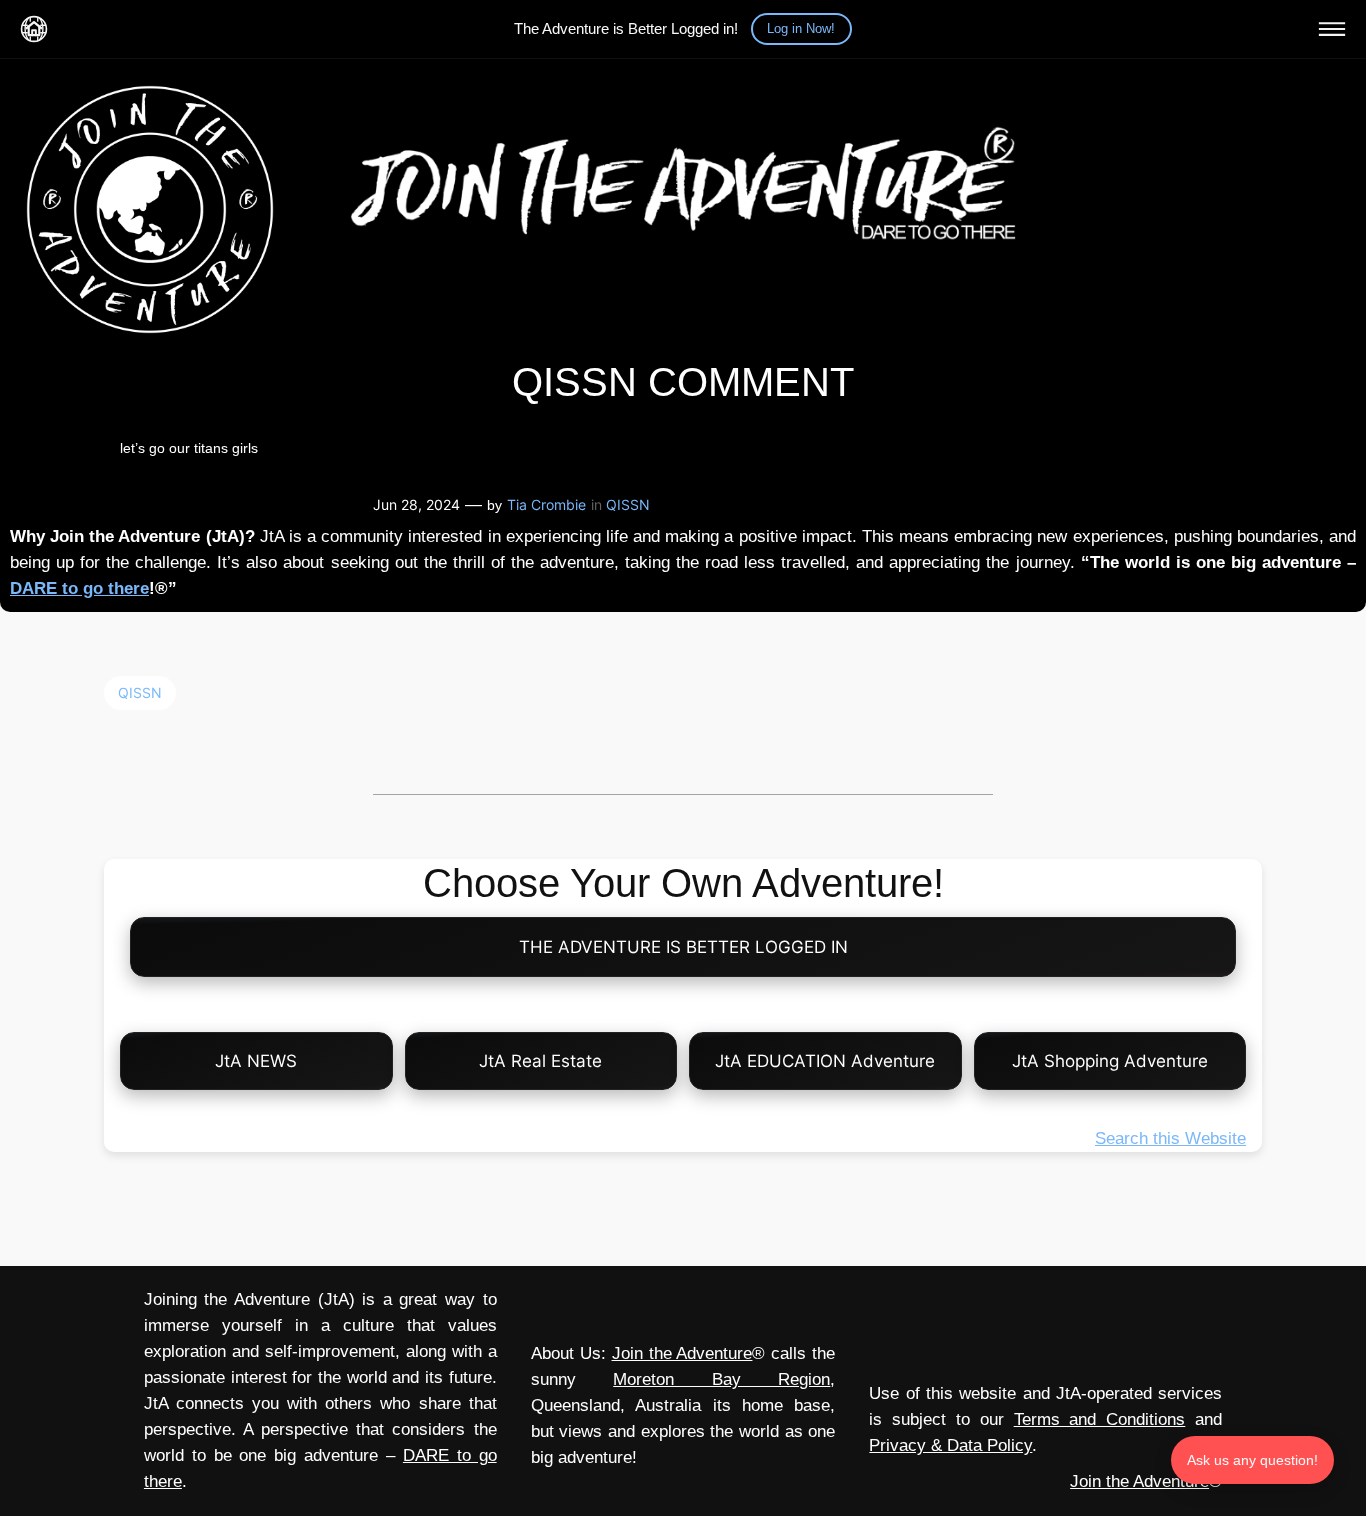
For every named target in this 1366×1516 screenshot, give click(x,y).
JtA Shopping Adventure (1110, 1061)
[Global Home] (34, 29)
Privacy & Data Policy (950, 1445)
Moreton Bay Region (721, 1379)
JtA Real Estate (540, 1061)
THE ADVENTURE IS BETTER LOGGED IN (683, 947)
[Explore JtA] (1332, 29)
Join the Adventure (682, 1353)
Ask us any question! (1252, 1460)
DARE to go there (79, 588)
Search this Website (1170, 1138)
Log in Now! (801, 28)
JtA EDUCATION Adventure (825, 1061)
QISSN (628, 504)
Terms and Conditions (1100, 1419)
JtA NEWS (256, 1061)
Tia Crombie (546, 504)
